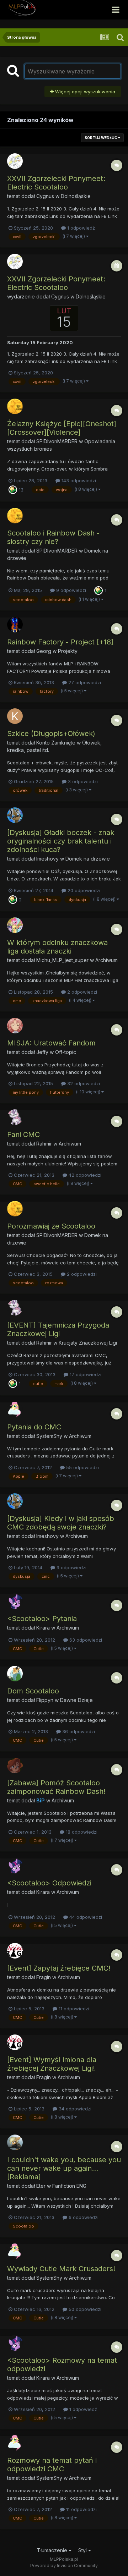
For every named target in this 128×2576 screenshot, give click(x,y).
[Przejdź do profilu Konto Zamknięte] (15, 716)
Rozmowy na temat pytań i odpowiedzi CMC (52, 2465)
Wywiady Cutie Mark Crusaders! (61, 2269)
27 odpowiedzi (84, 682)
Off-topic (66, 1052)
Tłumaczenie (53, 2550)
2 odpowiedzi (81, 992)
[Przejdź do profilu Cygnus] (15, 161)
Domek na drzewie (88, 859)
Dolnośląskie (76, 196)
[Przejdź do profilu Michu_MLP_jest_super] (15, 925)
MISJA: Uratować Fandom (51, 1043)
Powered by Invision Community (64, 2566)
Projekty (68, 651)
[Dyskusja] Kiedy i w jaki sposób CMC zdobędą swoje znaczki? (61, 1523)
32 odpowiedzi (83, 1083)
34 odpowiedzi (74, 2109)
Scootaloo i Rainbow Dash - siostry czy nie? (53, 537)
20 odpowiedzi (83, 890)
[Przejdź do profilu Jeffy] (15, 1026)
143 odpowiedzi (78, 480)
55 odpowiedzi (82, 1467)
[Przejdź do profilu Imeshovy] (15, 815)
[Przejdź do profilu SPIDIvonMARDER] (15, 406)
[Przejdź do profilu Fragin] (15, 1951)
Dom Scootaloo (33, 1691)
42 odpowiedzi (84, 1175)
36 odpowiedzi (78, 1731)
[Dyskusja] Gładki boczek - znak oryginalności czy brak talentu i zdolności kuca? (61, 841)
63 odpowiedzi (85, 1640)
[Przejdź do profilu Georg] (15, 625)
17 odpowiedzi (85, 1374)
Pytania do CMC (34, 1427)
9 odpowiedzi (70, 590)
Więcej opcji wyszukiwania (84, 92)
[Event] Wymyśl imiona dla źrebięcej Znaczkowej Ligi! (52, 2064)
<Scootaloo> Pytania (42, 1619)
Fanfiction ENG (69, 2186)
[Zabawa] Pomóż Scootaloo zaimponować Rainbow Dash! (56, 1787)
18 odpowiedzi (81, 1832)
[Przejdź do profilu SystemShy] (15, 1410)
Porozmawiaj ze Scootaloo (51, 1226)
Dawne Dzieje (76, 1700)
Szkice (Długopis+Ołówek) (51, 734)
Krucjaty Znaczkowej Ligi (88, 1343)
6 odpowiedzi (83, 2217)
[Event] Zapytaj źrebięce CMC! (59, 1968)
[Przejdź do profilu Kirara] (15, 1601)
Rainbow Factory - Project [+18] (60, 642)
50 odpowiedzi (84, 2309)
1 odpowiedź (80, 228)
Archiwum (106, 960)
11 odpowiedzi (73, 2009)
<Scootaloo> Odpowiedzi (49, 1883)
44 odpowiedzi (85, 1917)
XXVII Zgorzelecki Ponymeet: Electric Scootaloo (56, 183)
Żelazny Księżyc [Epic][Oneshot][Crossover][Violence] (62, 428)
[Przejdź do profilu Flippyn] (15, 1674)
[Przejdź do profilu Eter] (15, 2142)
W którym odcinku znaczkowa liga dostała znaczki (57, 947)
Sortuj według (101, 138)
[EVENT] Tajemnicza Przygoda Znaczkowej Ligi (58, 1329)
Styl (83, 2550)
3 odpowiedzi (82, 781)
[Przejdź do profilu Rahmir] (15, 1117)
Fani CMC (23, 1135)
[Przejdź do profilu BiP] (15, 1765)
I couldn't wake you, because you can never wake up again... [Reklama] (64, 2168)
